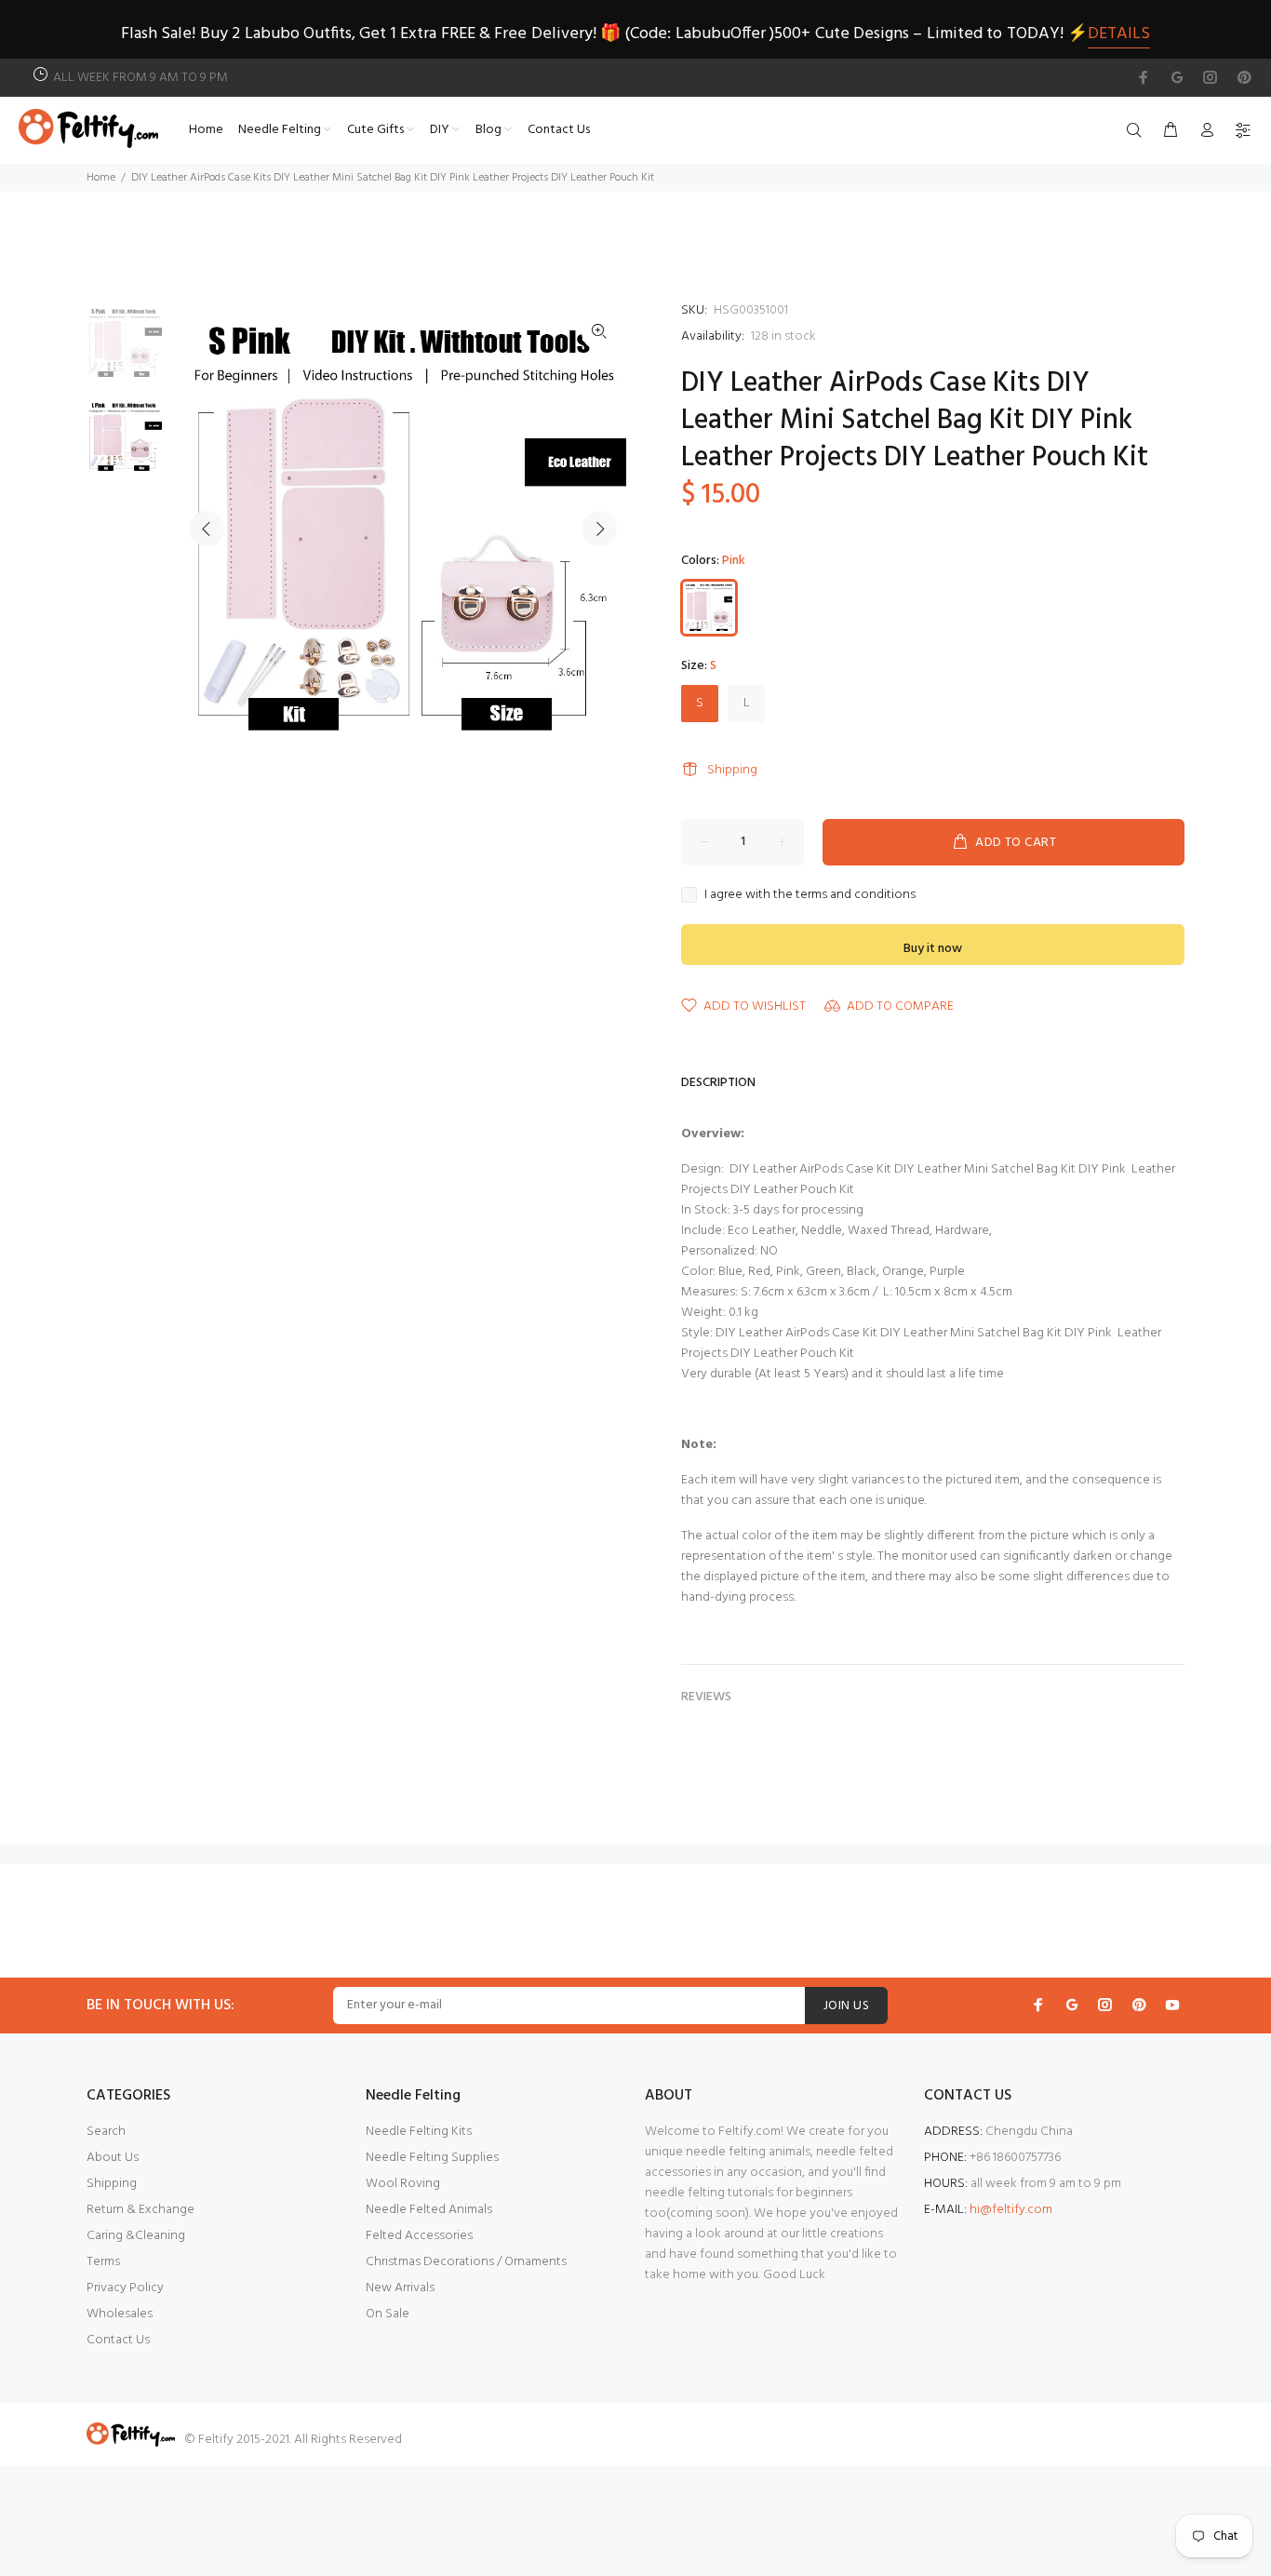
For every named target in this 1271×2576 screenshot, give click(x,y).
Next (599, 529)
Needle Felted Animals (429, 2210)
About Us (113, 2158)
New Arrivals (400, 2288)
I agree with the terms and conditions (810, 895)
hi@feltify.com (1011, 2210)
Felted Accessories (419, 2236)
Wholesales (120, 2314)
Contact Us (118, 2340)
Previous (207, 529)
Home (101, 178)
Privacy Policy (125, 2288)
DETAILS (1119, 34)
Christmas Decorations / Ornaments (466, 2262)
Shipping (732, 770)
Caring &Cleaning (136, 2236)
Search (106, 2132)
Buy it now (933, 949)
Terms (103, 2262)
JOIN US (846, 2006)
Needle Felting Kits (419, 2132)
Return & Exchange (140, 2210)
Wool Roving (403, 2184)
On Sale (388, 2314)
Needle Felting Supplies (432, 2158)
